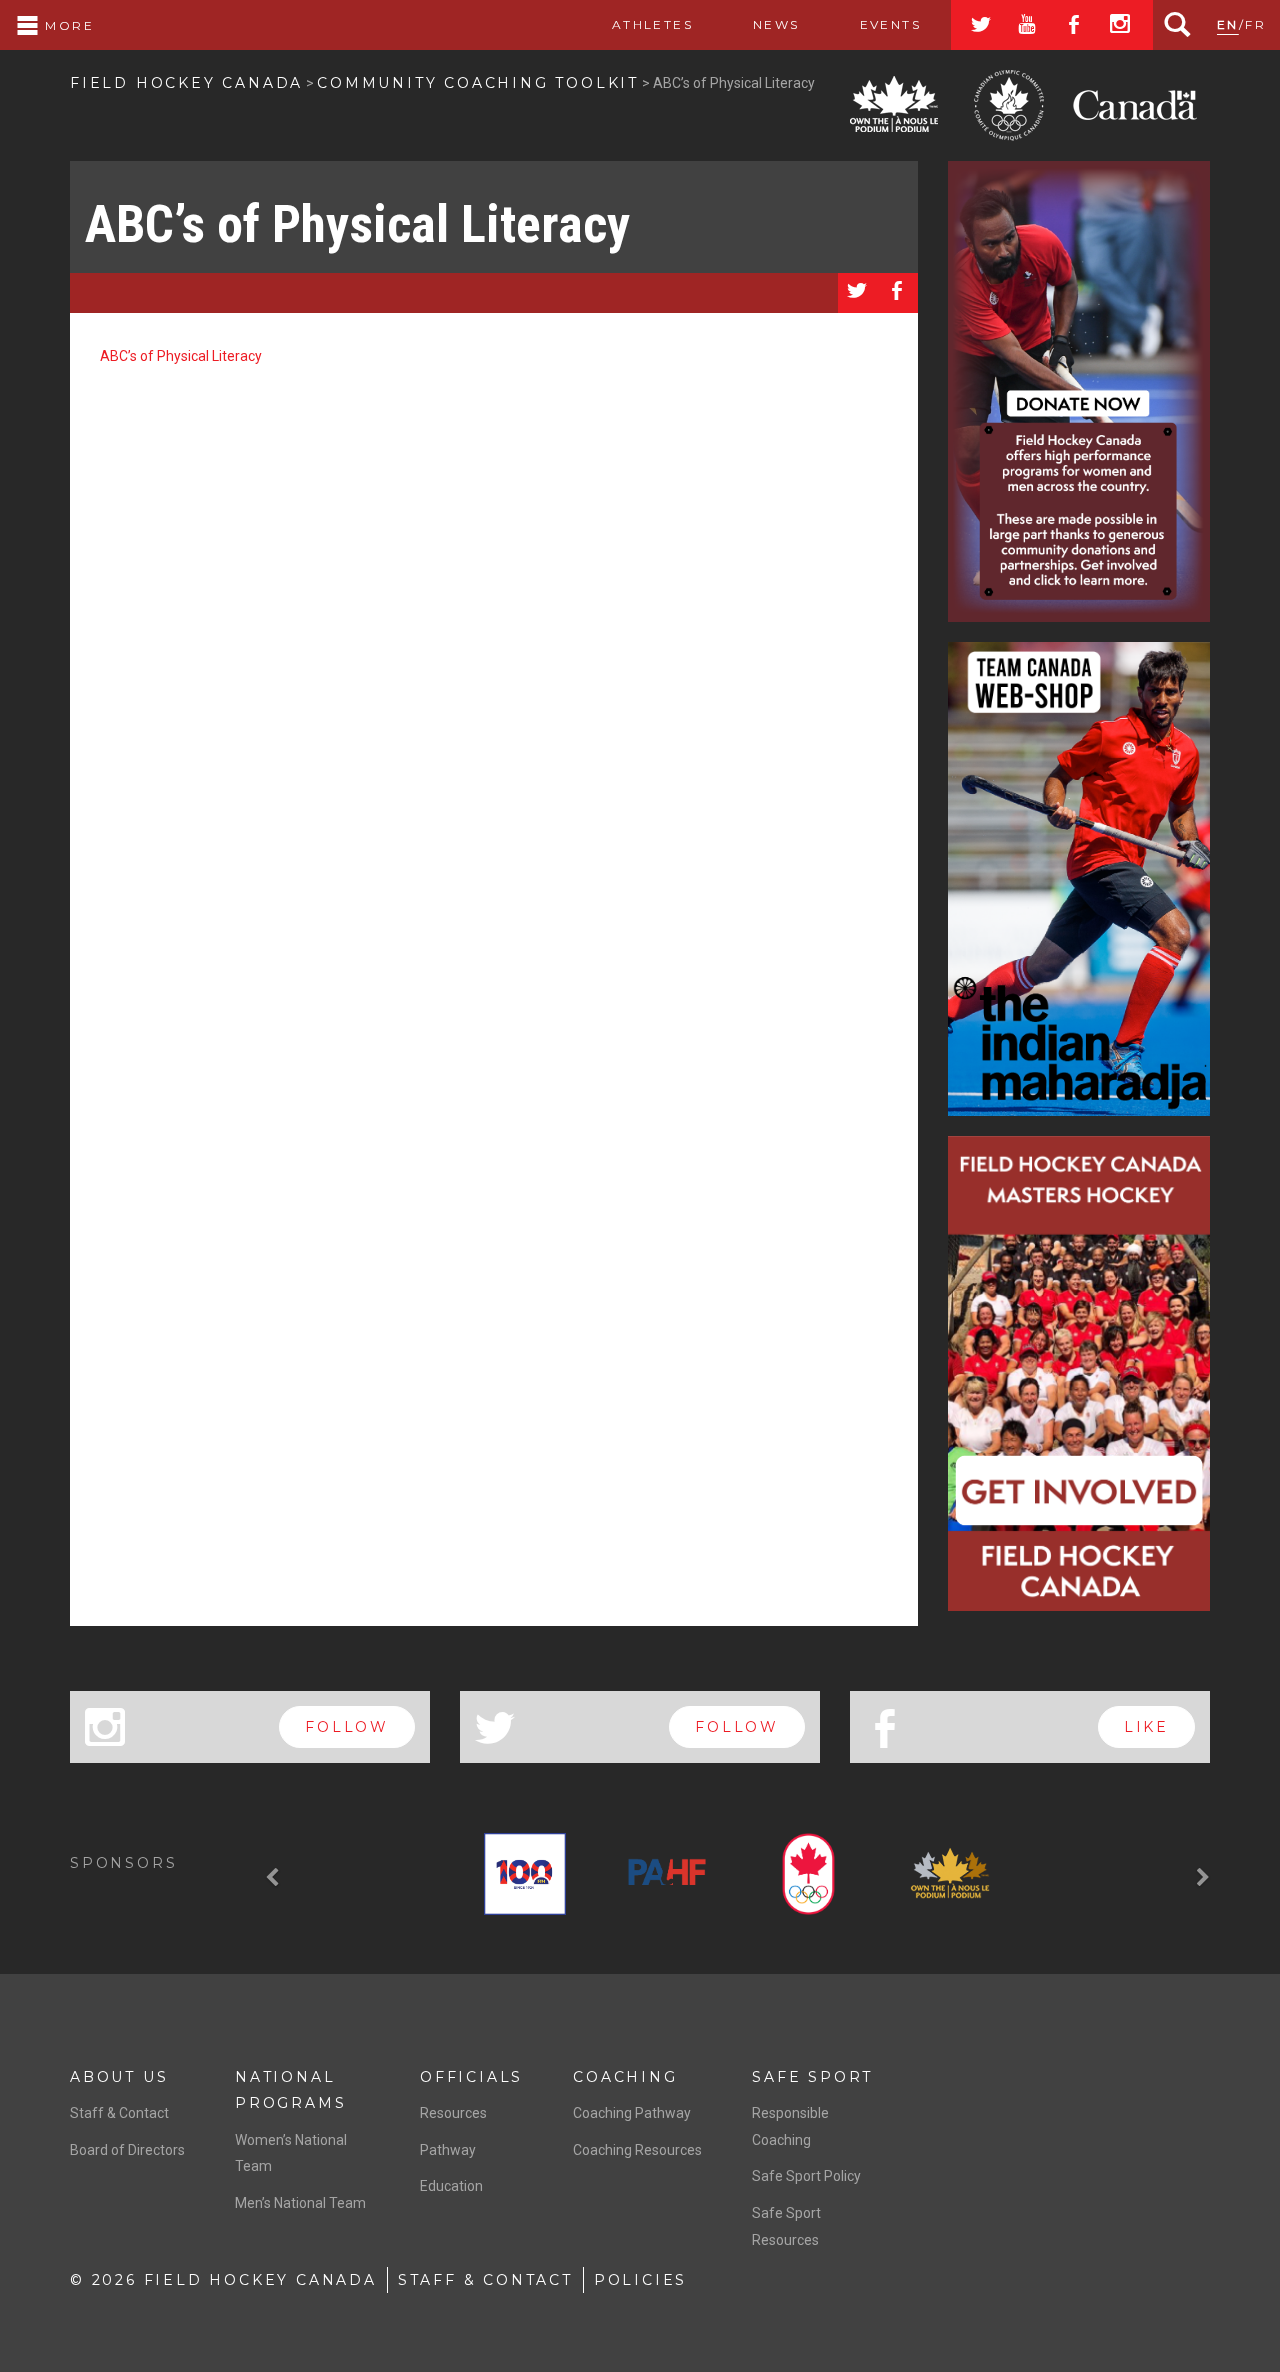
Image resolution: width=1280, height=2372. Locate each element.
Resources (453, 2113)
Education (451, 2186)
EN (1228, 24)
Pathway (448, 2150)
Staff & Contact (119, 2113)
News (776, 24)
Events (890, 24)
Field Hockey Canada (186, 83)
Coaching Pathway (632, 2113)
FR (1255, 24)
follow (347, 1727)
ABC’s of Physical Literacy (357, 224)
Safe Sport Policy (806, 2176)
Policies (640, 2280)
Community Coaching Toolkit (478, 83)
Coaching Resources (637, 2150)
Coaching (625, 2077)
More (67, 25)
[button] (275, 1878)
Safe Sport (812, 2077)
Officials (471, 2077)
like (1146, 1727)
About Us (119, 2077)
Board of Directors (127, 2150)
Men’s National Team (300, 2203)
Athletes (652, 24)
